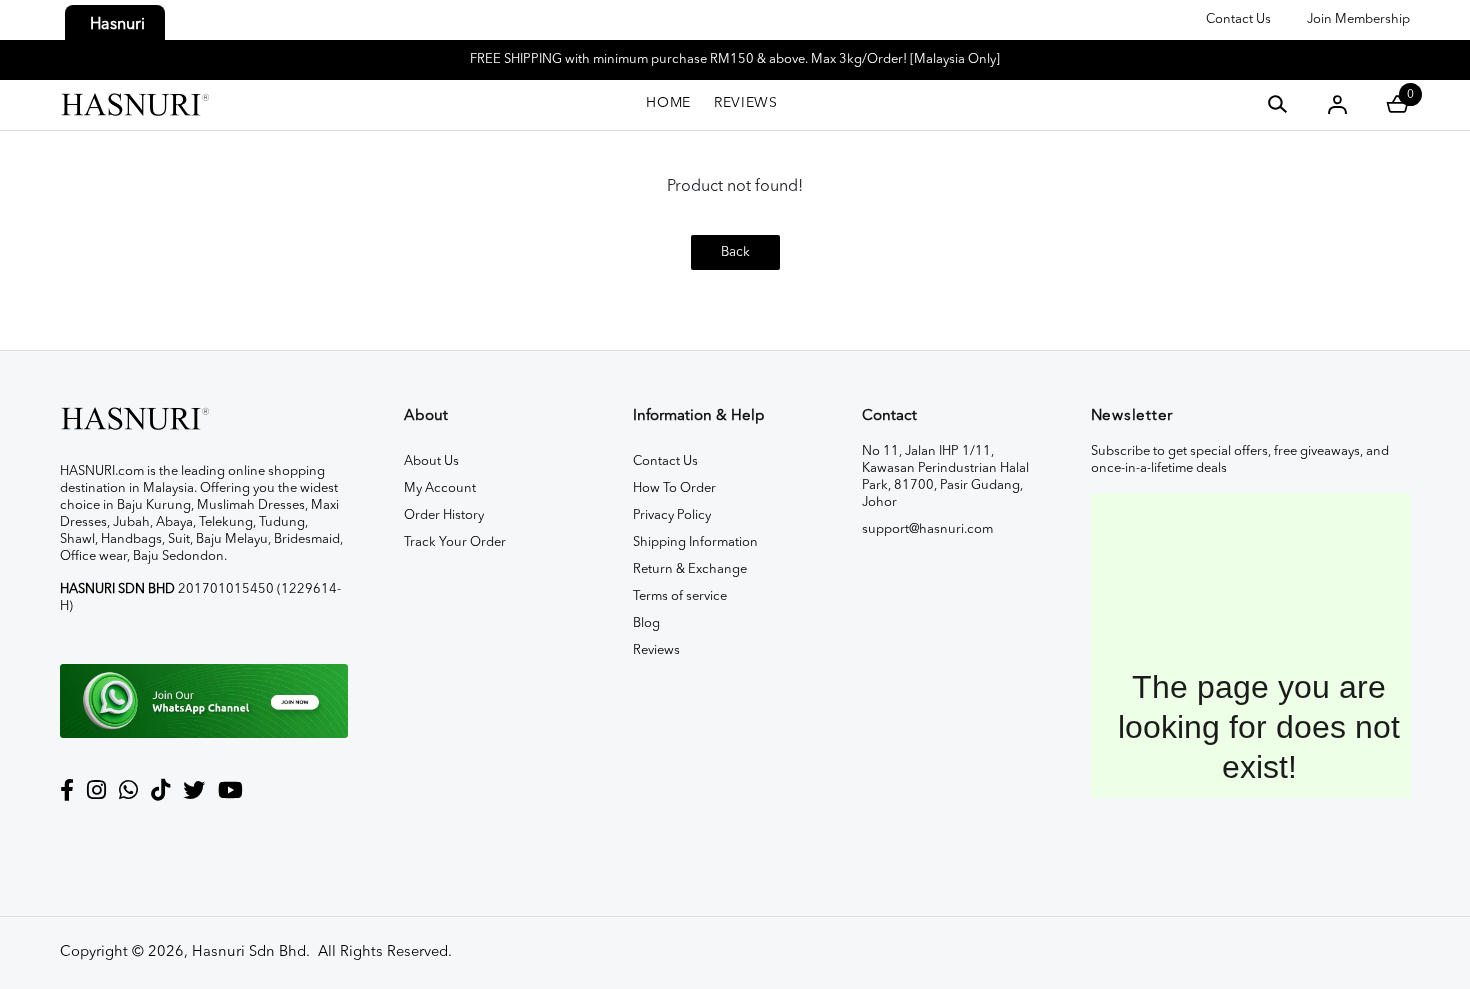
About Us (431, 461)
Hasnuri (117, 25)
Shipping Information (695, 542)
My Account (440, 488)
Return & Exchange (690, 569)
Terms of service (680, 596)
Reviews (656, 650)
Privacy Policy (672, 515)
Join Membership (1358, 19)
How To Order (674, 488)
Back (735, 252)
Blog (646, 623)
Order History (444, 515)
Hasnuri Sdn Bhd (249, 952)
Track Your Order (455, 542)
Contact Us (1238, 19)
